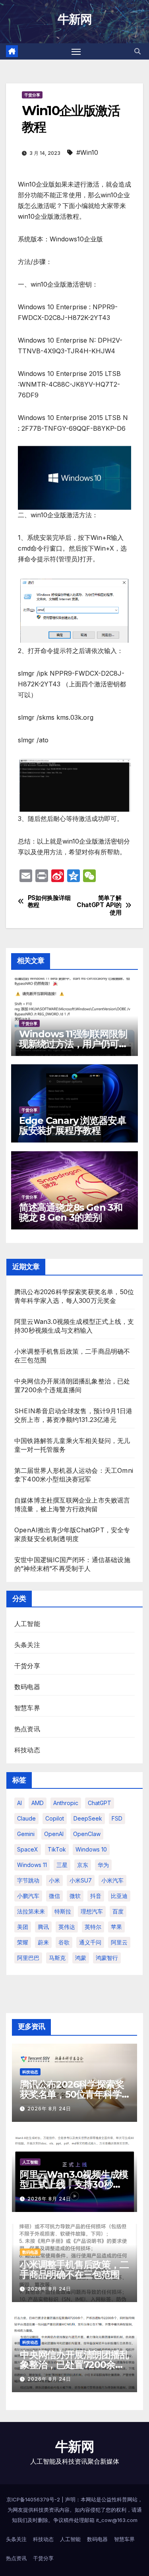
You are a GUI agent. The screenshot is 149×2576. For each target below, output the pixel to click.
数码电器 (27, 1687)
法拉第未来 (31, 1911)
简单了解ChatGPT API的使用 (99, 905)
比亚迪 (119, 1896)
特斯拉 (63, 1911)
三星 (62, 1865)
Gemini (26, 1834)
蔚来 (43, 1942)
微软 (75, 1896)
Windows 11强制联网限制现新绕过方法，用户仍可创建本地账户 (74, 1044)
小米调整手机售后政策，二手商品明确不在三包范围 (74, 2270)
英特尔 (93, 1927)
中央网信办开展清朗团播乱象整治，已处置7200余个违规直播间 (74, 2365)
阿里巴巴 (28, 1958)
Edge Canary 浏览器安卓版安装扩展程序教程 (73, 1125)
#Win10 (87, 152)
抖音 (96, 1896)
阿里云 (119, 1942)
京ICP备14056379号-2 (34, 2499)
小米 (54, 1880)
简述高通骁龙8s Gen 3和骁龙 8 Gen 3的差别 (71, 1212)
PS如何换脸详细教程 (49, 902)
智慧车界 (27, 1708)
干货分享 (32, 95)
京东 (83, 1865)
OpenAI (54, 1834)
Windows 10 (91, 1849)
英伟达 (67, 1927)
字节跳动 (28, 1880)
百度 (118, 1911)
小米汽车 (112, 1880)
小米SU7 (81, 1880)
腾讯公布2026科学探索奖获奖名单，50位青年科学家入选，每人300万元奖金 (74, 2094)
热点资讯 (27, 1729)
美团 (23, 1927)
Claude (26, 1818)
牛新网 (74, 19)
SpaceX (28, 1849)
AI (19, 1803)
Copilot (55, 1818)
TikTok (57, 1849)
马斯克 (57, 1958)
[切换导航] (76, 52)
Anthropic (66, 1803)
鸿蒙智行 (107, 1958)
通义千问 (90, 1942)
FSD (117, 1818)
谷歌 (64, 1942)
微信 (54, 1896)
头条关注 (27, 1645)
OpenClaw (87, 1834)
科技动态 (27, 1750)
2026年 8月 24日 (49, 2109)
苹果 (116, 1927)
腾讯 (43, 1927)
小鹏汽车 (28, 1896)
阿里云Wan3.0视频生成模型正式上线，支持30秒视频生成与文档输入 (74, 2184)
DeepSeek (88, 1818)
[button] (137, 51)
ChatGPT (100, 1803)
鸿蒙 (81, 1958)
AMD (38, 1803)
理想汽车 (92, 1911)
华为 (103, 1865)
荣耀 (23, 1942)
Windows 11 (32, 1865)
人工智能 (27, 1624)
